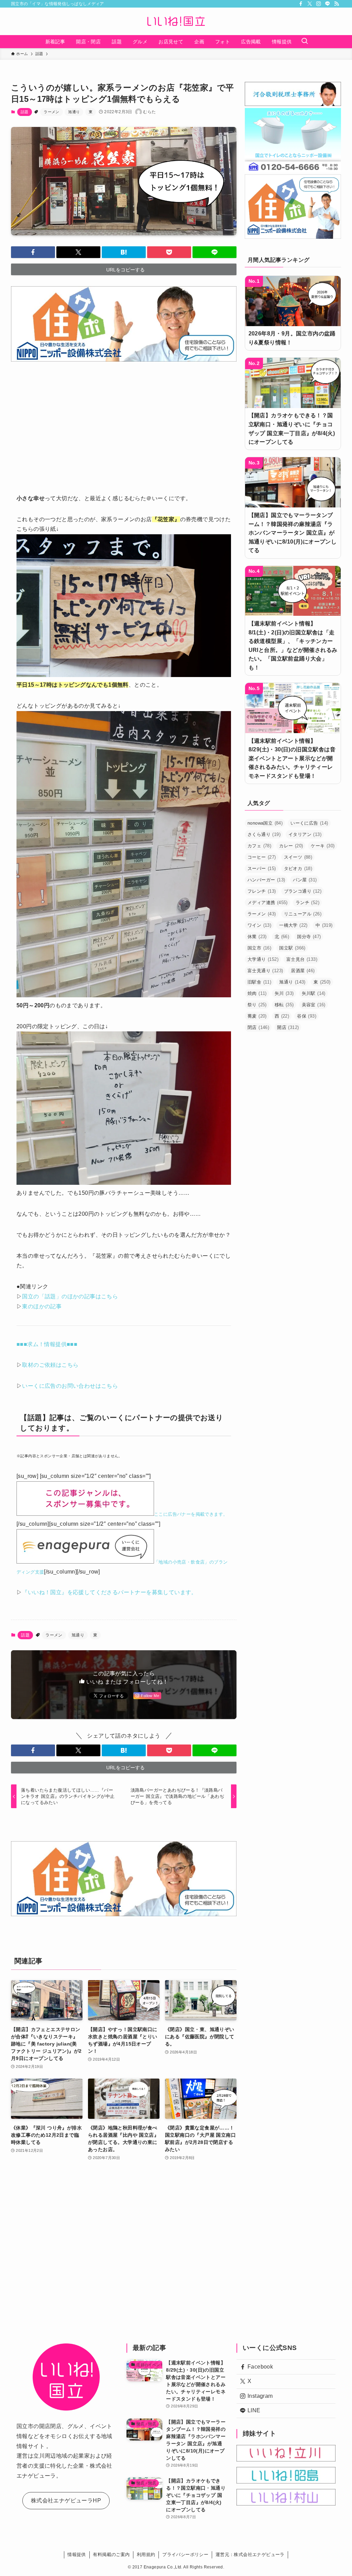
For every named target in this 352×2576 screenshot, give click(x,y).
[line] (328, 4)
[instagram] (319, 4)
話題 (25, 112)
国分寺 (309, 937)
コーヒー (262, 857)
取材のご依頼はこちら (50, 1365)
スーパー (262, 868)
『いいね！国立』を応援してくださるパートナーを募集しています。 (109, 1592)
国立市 (259, 948)
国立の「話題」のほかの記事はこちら (70, 1296)
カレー (291, 846)
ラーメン (52, 112)
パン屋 (305, 880)
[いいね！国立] (176, 21)
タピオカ (298, 868)
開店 (288, 1027)
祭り (257, 1005)
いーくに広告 (309, 823)
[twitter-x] (310, 4)
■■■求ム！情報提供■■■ (47, 1344)
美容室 (314, 1005)
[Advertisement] (124, 423)
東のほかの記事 (42, 1306)
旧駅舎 (259, 982)
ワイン (259, 925)
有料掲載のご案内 (111, 2554)
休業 (257, 937)
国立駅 (292, 948)
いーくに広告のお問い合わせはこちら (70, 1386)
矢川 (284, 993)
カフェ (259, 846)
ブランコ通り (303, 891)
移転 (284, 1005)
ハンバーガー (266, 880)
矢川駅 (314, 993)
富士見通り (265, 971)
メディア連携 (268, 903)
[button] (33, 252)
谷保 (307, 1016)
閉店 (258, 1027)
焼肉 (257, 993)
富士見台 (302, 959)
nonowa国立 (265, 823)
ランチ (307, 903)
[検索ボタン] (305, 42)
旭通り (74, 112)
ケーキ (323, 846)
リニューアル (303, 914)
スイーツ (298, 857)
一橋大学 (293, 925)
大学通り (263, 959)
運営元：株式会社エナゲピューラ (250, 2554)
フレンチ (262, 891)
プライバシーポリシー (185, 2554)
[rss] (337, 4)
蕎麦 (257, 1016)
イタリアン (305, 834)
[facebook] (301, 4)
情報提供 (77, 2554)
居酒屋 (303, 971)
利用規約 (146, 2554)
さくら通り (264, 834)
